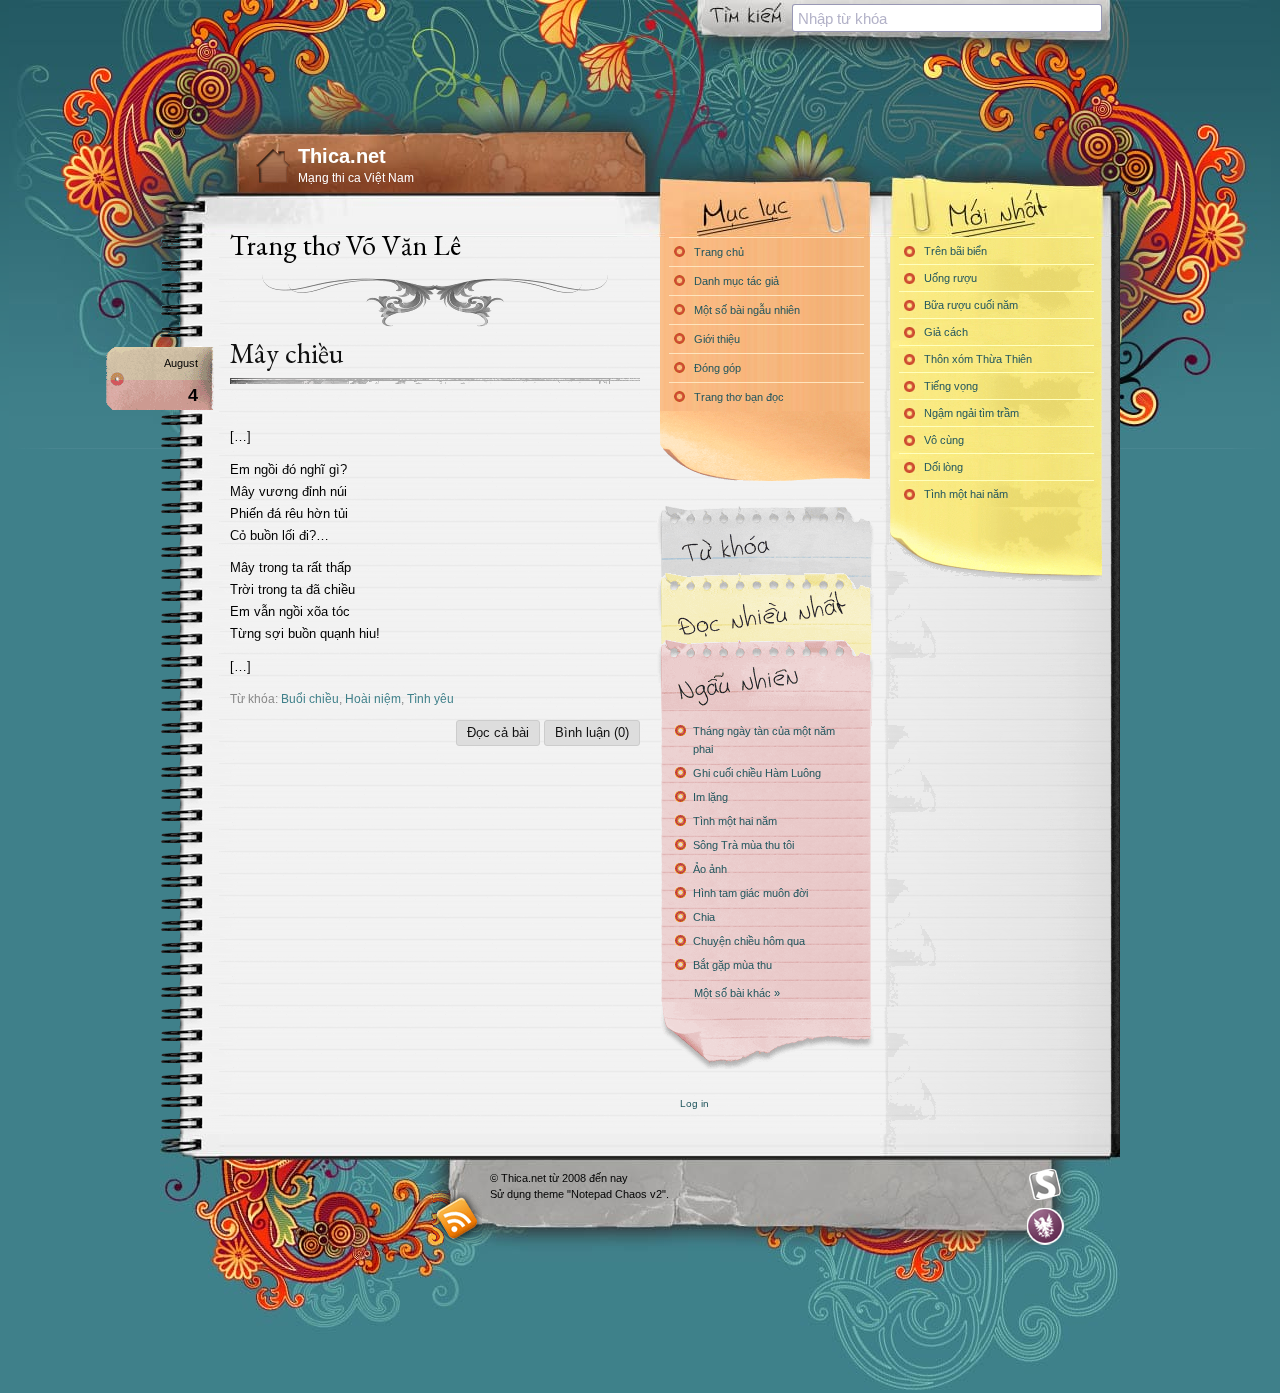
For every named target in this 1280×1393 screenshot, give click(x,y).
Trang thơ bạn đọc (739, 397)
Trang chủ (719, 252)
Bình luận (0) (592, 732)
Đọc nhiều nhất (765, 615)
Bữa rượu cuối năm (971, 305)
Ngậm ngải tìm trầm (971, 413)
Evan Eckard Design (1045, 1226)
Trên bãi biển (955, 251)
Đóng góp (717, 368)
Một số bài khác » (737, 993)
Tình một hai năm (735, 821)
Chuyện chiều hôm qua (749, 941)
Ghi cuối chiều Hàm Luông (757, 773)
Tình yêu (430, 698)
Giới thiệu (717, 339)
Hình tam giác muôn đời (750, 893)
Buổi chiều (310, 698)
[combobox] (947, 18)
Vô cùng (944, 440)
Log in (694, 1103)
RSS (457, 1217)
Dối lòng (943, 467)
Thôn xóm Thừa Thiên (978, 359)
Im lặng (710, 797)
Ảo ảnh (710, 869)
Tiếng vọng (951, 386)
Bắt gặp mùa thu (732, 965)
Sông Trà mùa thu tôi (743, 845)
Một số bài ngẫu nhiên (747, 310)
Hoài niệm (373, 698)
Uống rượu (950, 278)
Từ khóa (765, 548)
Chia (704, 917)
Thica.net (342, 156)
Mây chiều (286, 353)
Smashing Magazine (1045, 1185)
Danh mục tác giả (736, 281)
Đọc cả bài (498, 732)
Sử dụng (512, 1194)
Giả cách (946, 332)
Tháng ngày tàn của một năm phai (764, 740)
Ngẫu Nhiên (765, 682)
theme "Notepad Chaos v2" (600, 1194)
